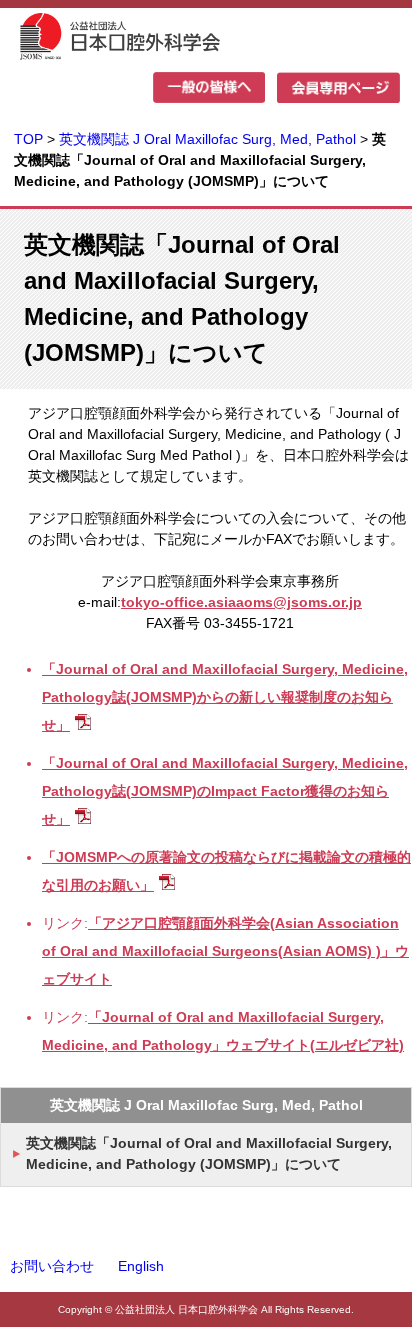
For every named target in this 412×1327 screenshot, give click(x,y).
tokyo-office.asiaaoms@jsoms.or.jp (241, 602)
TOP (28, 139)
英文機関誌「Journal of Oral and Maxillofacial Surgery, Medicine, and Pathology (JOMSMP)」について (209, 1153)
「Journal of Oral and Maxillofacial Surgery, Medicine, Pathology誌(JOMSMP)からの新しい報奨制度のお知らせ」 (225, 697)
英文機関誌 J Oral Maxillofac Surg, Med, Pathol (209, 139)
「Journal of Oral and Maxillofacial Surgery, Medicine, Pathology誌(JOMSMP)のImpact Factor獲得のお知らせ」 (225, 791)
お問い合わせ (52, 1266)
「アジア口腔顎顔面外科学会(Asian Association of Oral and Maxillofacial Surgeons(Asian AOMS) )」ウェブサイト (225, 951)
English (141, 1266)
